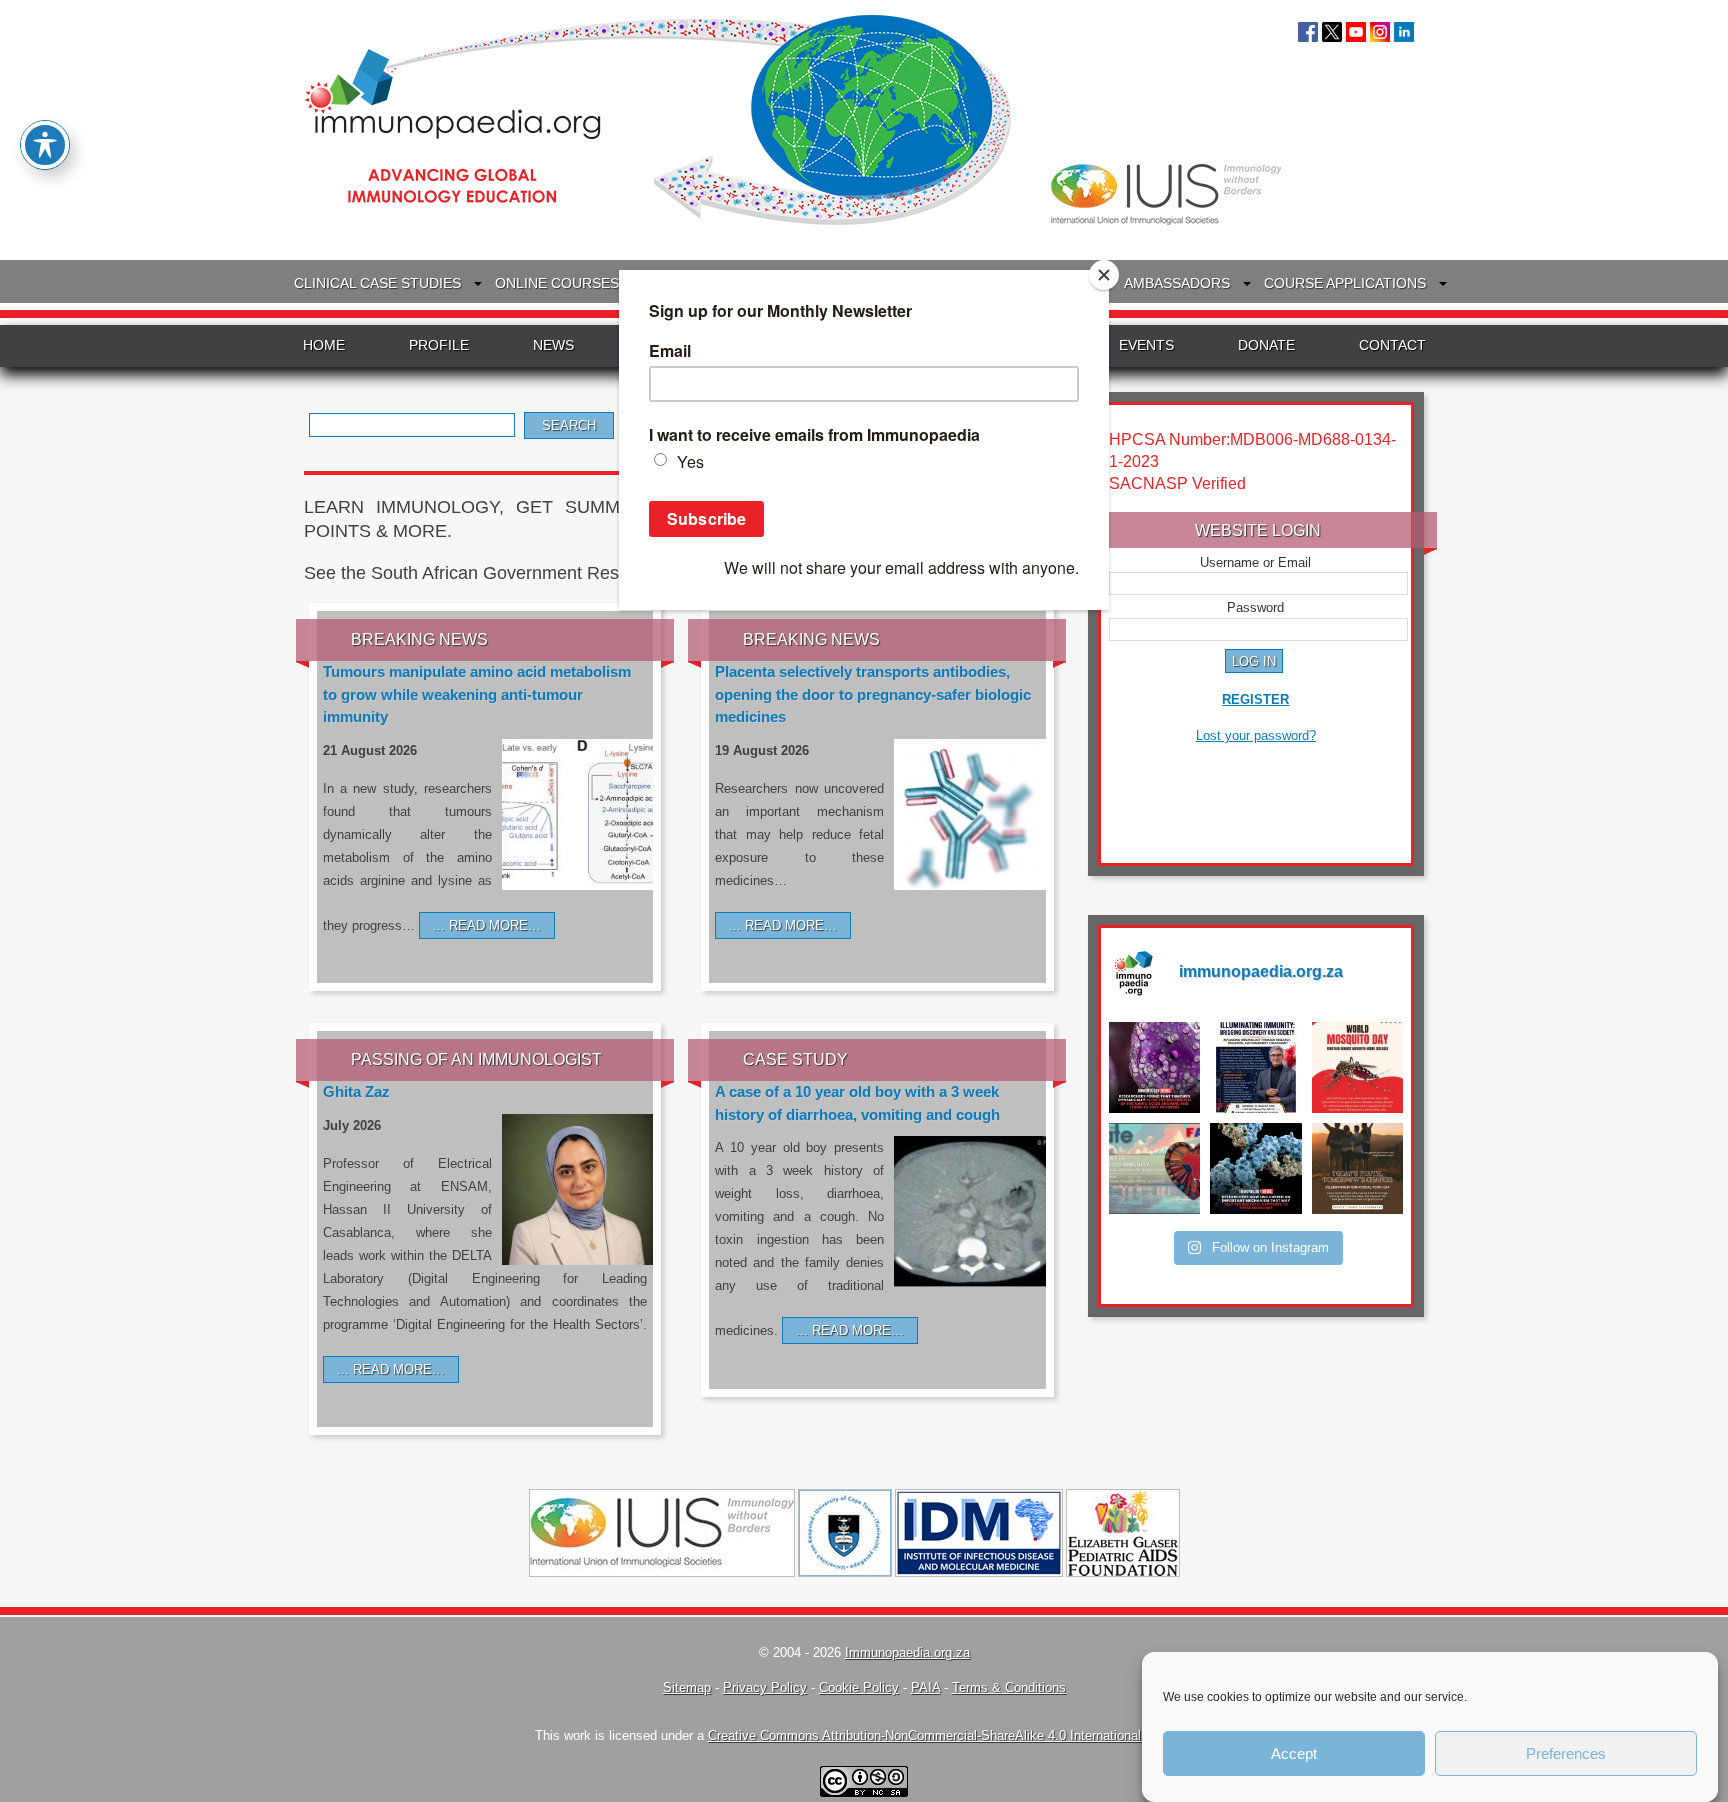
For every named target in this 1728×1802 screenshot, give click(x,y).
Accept (1294, 1753)
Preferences (1566, 1753)
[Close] (1104, 275)
